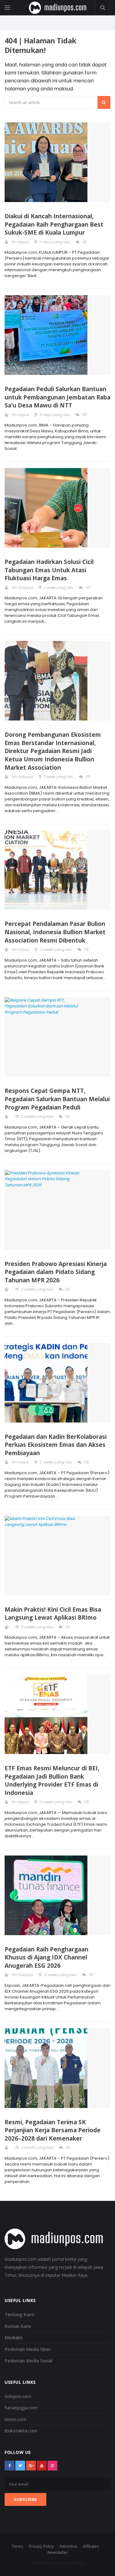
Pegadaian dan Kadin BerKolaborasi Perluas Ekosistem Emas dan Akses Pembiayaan (56, 1445)
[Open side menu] (7, 8)
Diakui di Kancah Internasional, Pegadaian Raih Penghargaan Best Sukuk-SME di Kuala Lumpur (54, 224)
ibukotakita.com (21, 2431)
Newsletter (58, 2552)
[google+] (31, 2466)
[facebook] (10, 2466)
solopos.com (18, 2396)
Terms (17, 2546)
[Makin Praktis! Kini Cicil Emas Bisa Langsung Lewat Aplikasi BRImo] (57, 1556)
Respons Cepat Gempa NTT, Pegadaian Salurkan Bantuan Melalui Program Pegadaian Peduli (57, 1099)
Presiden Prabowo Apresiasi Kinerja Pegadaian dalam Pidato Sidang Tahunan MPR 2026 (56, 1272)
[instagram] (52, 2466)
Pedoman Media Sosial (28, 2360)
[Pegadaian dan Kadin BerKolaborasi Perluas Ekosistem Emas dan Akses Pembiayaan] (57, 1383)
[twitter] (20, 2466)
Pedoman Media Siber (28, 2349)
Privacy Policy (41, 2546)
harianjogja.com (21, 2407)
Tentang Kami (19, 2314)
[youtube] (42, 2466)
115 (84, 242)
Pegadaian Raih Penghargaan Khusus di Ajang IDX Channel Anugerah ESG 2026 (46, 1957)
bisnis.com (15, 2419)
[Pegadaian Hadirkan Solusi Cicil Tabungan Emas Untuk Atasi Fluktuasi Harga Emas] (57, 508)
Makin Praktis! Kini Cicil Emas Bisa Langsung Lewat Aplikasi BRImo (53, 1614)
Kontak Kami (18, 2326)
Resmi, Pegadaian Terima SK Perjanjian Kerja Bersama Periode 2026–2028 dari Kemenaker (53, 2130)
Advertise (68, 2546)
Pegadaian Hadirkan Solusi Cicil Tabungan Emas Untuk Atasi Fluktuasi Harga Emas (49, 570)
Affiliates (91, 2546)
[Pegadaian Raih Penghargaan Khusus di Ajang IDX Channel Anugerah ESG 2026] (57, 1895)
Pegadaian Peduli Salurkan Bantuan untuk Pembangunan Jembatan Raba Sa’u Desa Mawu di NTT (57, 397)
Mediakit (13, 2337)
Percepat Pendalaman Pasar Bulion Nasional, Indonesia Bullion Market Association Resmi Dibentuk (55, 932)
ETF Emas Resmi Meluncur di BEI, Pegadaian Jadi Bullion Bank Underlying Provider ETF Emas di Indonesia (52, 1780)
